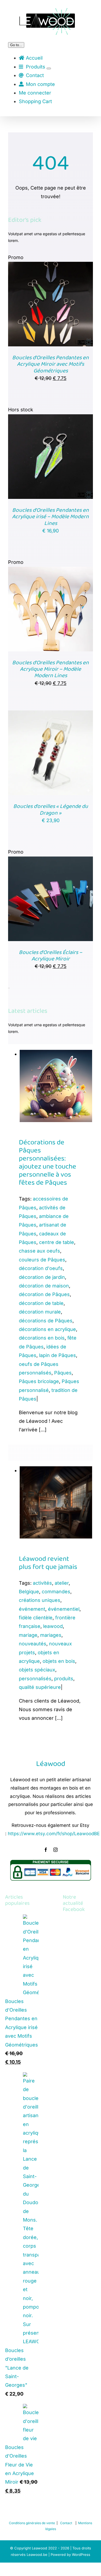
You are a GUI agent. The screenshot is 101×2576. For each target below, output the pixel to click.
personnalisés (35, 1679)
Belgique (29, 1592)
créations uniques (40, 1600)
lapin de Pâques (58, 1355)
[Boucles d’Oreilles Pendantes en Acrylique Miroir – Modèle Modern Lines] (50, 571)
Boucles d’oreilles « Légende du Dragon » (51, 810)
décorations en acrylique (47, 1329)
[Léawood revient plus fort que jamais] (56, 1470)
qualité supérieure (40, 1687)
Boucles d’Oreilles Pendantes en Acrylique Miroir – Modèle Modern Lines (50, 669)
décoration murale (40, 1312)
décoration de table (41, 1303)
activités (42, 1583)
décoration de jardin (42, 1277)
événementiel (64, 1609)
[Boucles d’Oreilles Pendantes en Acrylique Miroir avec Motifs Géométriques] (50, 266)
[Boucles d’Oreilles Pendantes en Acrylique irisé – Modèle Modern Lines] (50, 418)
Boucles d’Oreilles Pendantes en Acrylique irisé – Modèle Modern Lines (50, 517)
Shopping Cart (35, 101)
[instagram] (55, 1850)
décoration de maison (44, 1286)
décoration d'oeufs (41, 1268)
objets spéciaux (37, 1670)
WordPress (81, 2555)
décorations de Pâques (46, 1321)
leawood (53, 1626)
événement (32, 1609)
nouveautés (33, 1644)
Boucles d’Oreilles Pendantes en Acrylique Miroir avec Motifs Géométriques (50, 364)
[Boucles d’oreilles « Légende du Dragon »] (50, 715)
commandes (56, 1592)
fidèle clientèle (36, 1618)
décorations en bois (42, 1338)
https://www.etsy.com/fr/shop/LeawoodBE (54, 1834)
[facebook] (46, 1850)
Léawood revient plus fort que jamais (48, 1563)
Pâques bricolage (39, 1381)
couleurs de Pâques (42, 1260)
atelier (62, 1583)
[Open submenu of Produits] (49, 68)
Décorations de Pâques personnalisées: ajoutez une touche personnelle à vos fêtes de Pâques (48, 1163)
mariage (28, 1635)
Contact (66, 2523)
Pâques (63, 1373)
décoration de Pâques (44, 1294)
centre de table (57, 1242)
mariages (51, 1635)
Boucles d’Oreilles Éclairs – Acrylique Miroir (50, 956)
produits (64, 1679)
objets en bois (59, 1661)
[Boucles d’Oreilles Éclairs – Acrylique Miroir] (50, 861)
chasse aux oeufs (39, 1251)
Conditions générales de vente (32, 2523)
